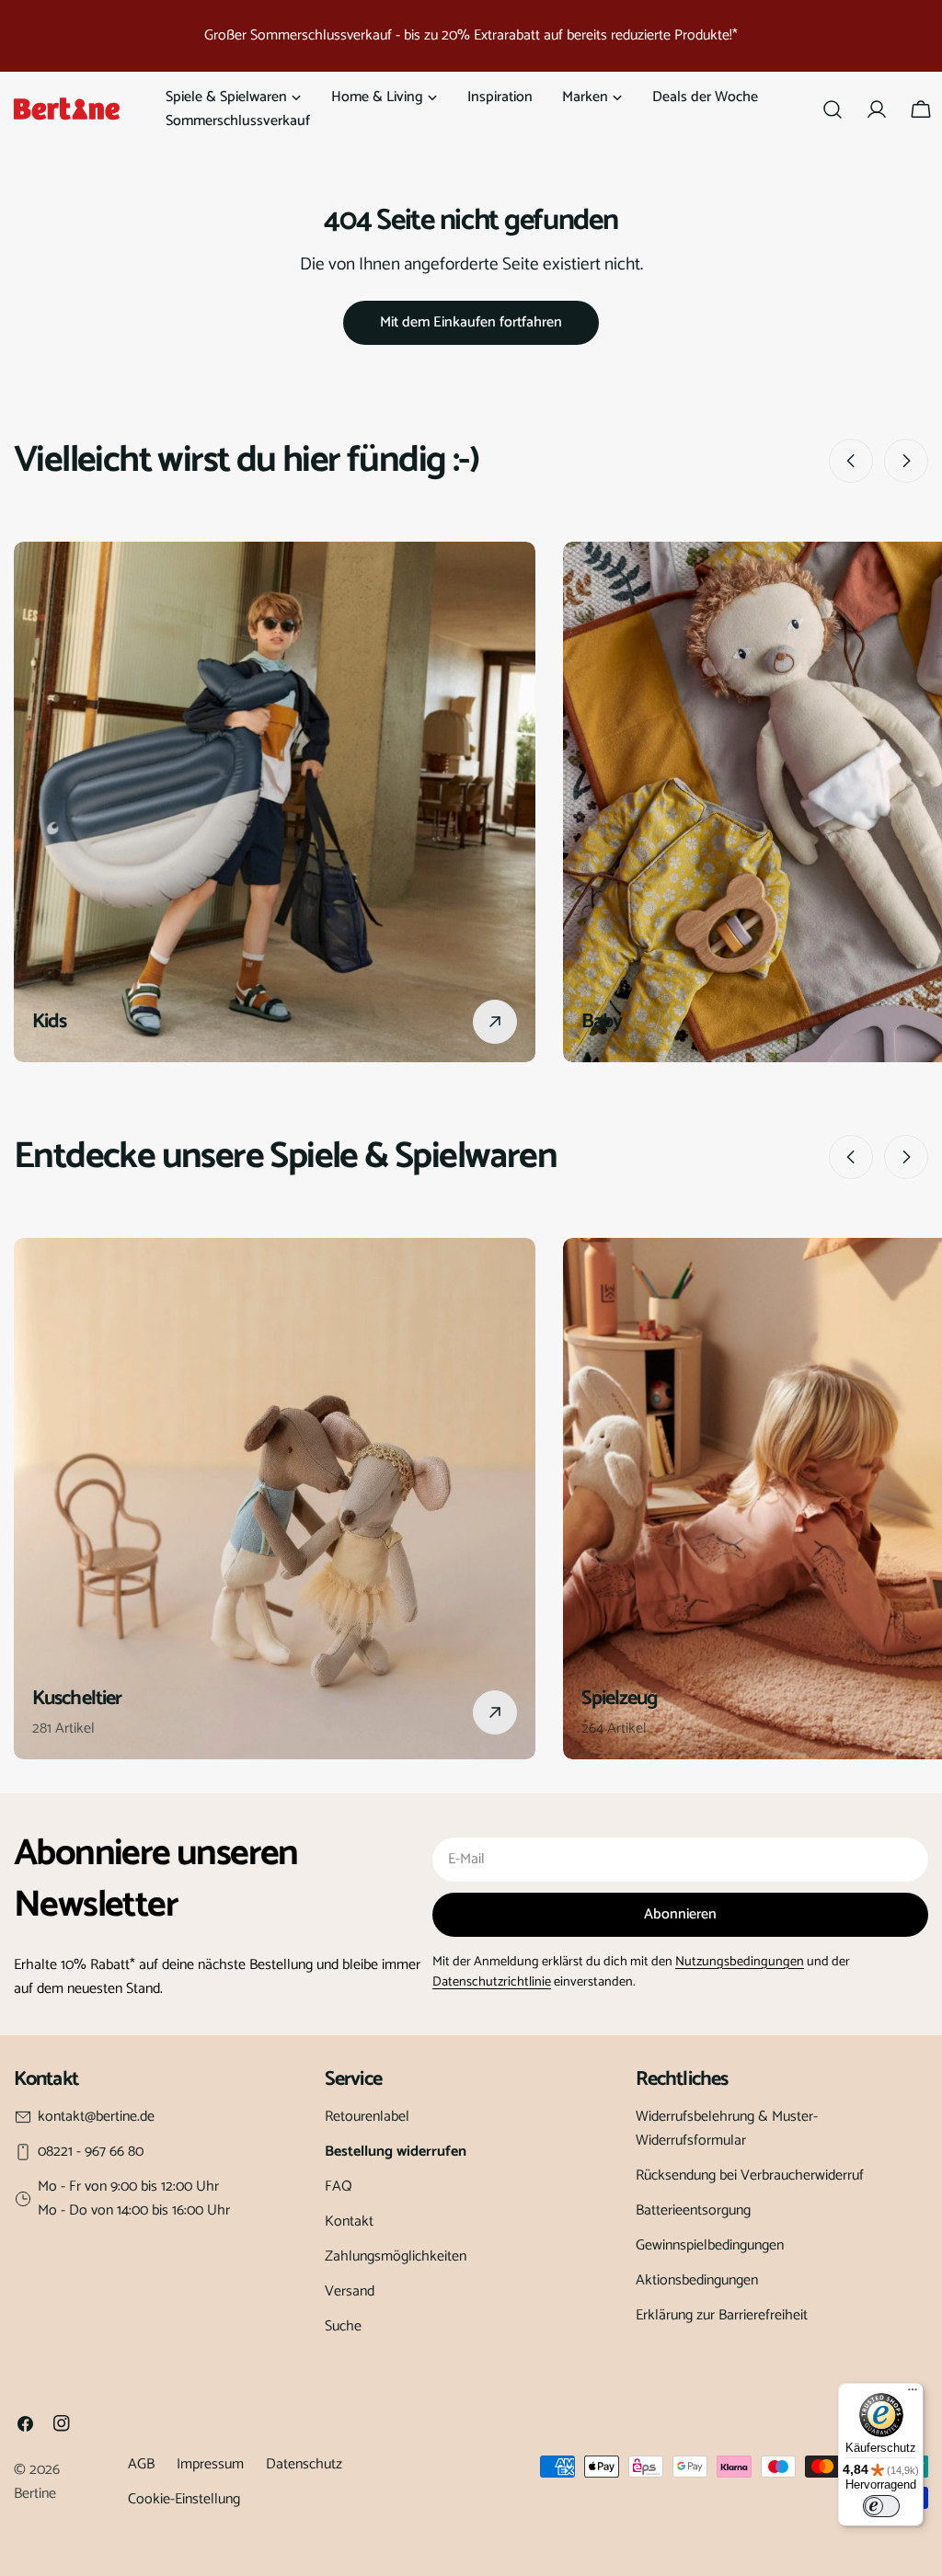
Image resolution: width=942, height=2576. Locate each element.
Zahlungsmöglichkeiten (396, 2256)
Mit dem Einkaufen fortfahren (471, 322)
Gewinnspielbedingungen (710, 2245)
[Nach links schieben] (851, 461)
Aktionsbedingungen (697, 2280)
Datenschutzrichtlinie (492, 1982)
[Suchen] (833, 109)
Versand (350, 2291)
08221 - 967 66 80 (91, 2152)
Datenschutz (304, 2464)
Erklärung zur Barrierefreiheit (722, 2315)
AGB (141, 2464)
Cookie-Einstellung (184, 2499)
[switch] (881, 2506)
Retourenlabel (367, 2117)
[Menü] (913, 2394)
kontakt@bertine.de (96, 2117)
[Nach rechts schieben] (906, 461)
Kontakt (349, 2221)
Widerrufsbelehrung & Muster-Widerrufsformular (727, 2129)
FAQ (339, 2187)
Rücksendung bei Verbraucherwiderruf (750, 2175)
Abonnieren (680, 1914)
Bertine (35, 2494)
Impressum (210, 2464)
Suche (343, 2326)
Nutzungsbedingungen (740, 1962)
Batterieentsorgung (693, 2210)
